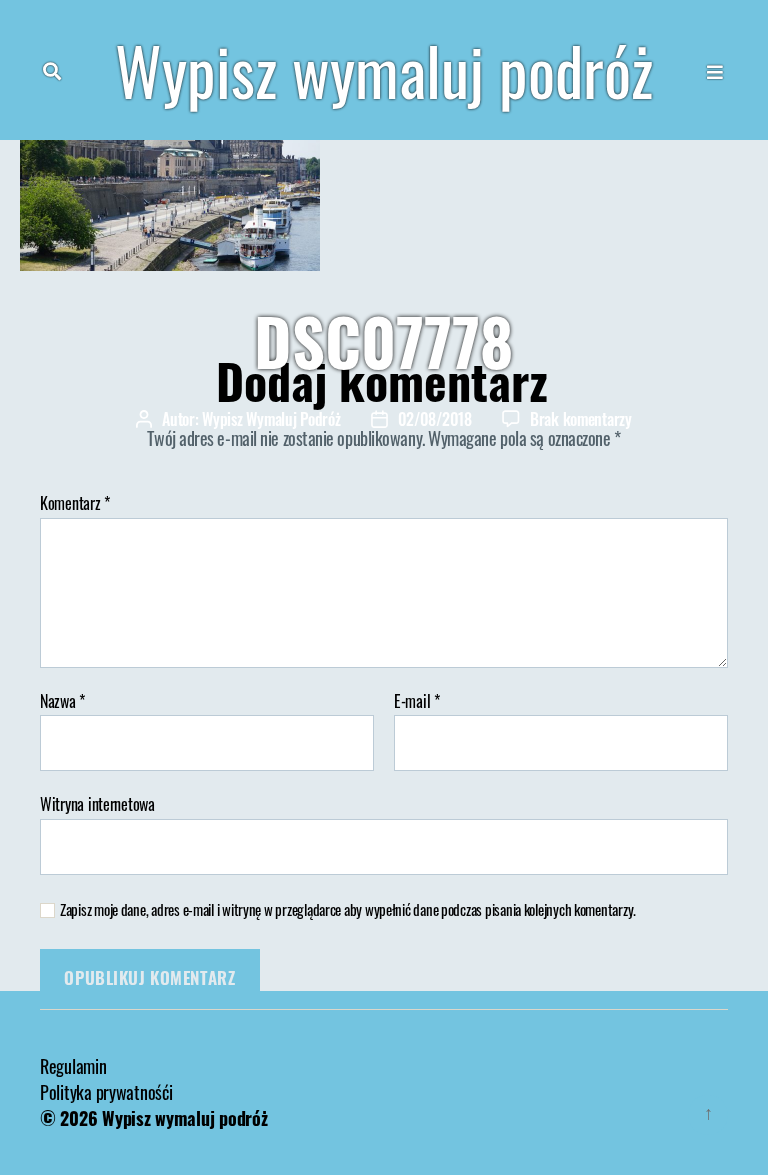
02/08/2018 (435, 419)
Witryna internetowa (97, 803)
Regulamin (73, 1066)
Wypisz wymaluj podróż (384, 70)
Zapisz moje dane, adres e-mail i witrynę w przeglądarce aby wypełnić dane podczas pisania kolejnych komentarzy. (348, 909)
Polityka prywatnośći (106, 1092)
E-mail (417, 702)
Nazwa (62, 702)
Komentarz (75, 504)
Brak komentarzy (581, 419)
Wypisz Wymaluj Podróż (271, 419)
